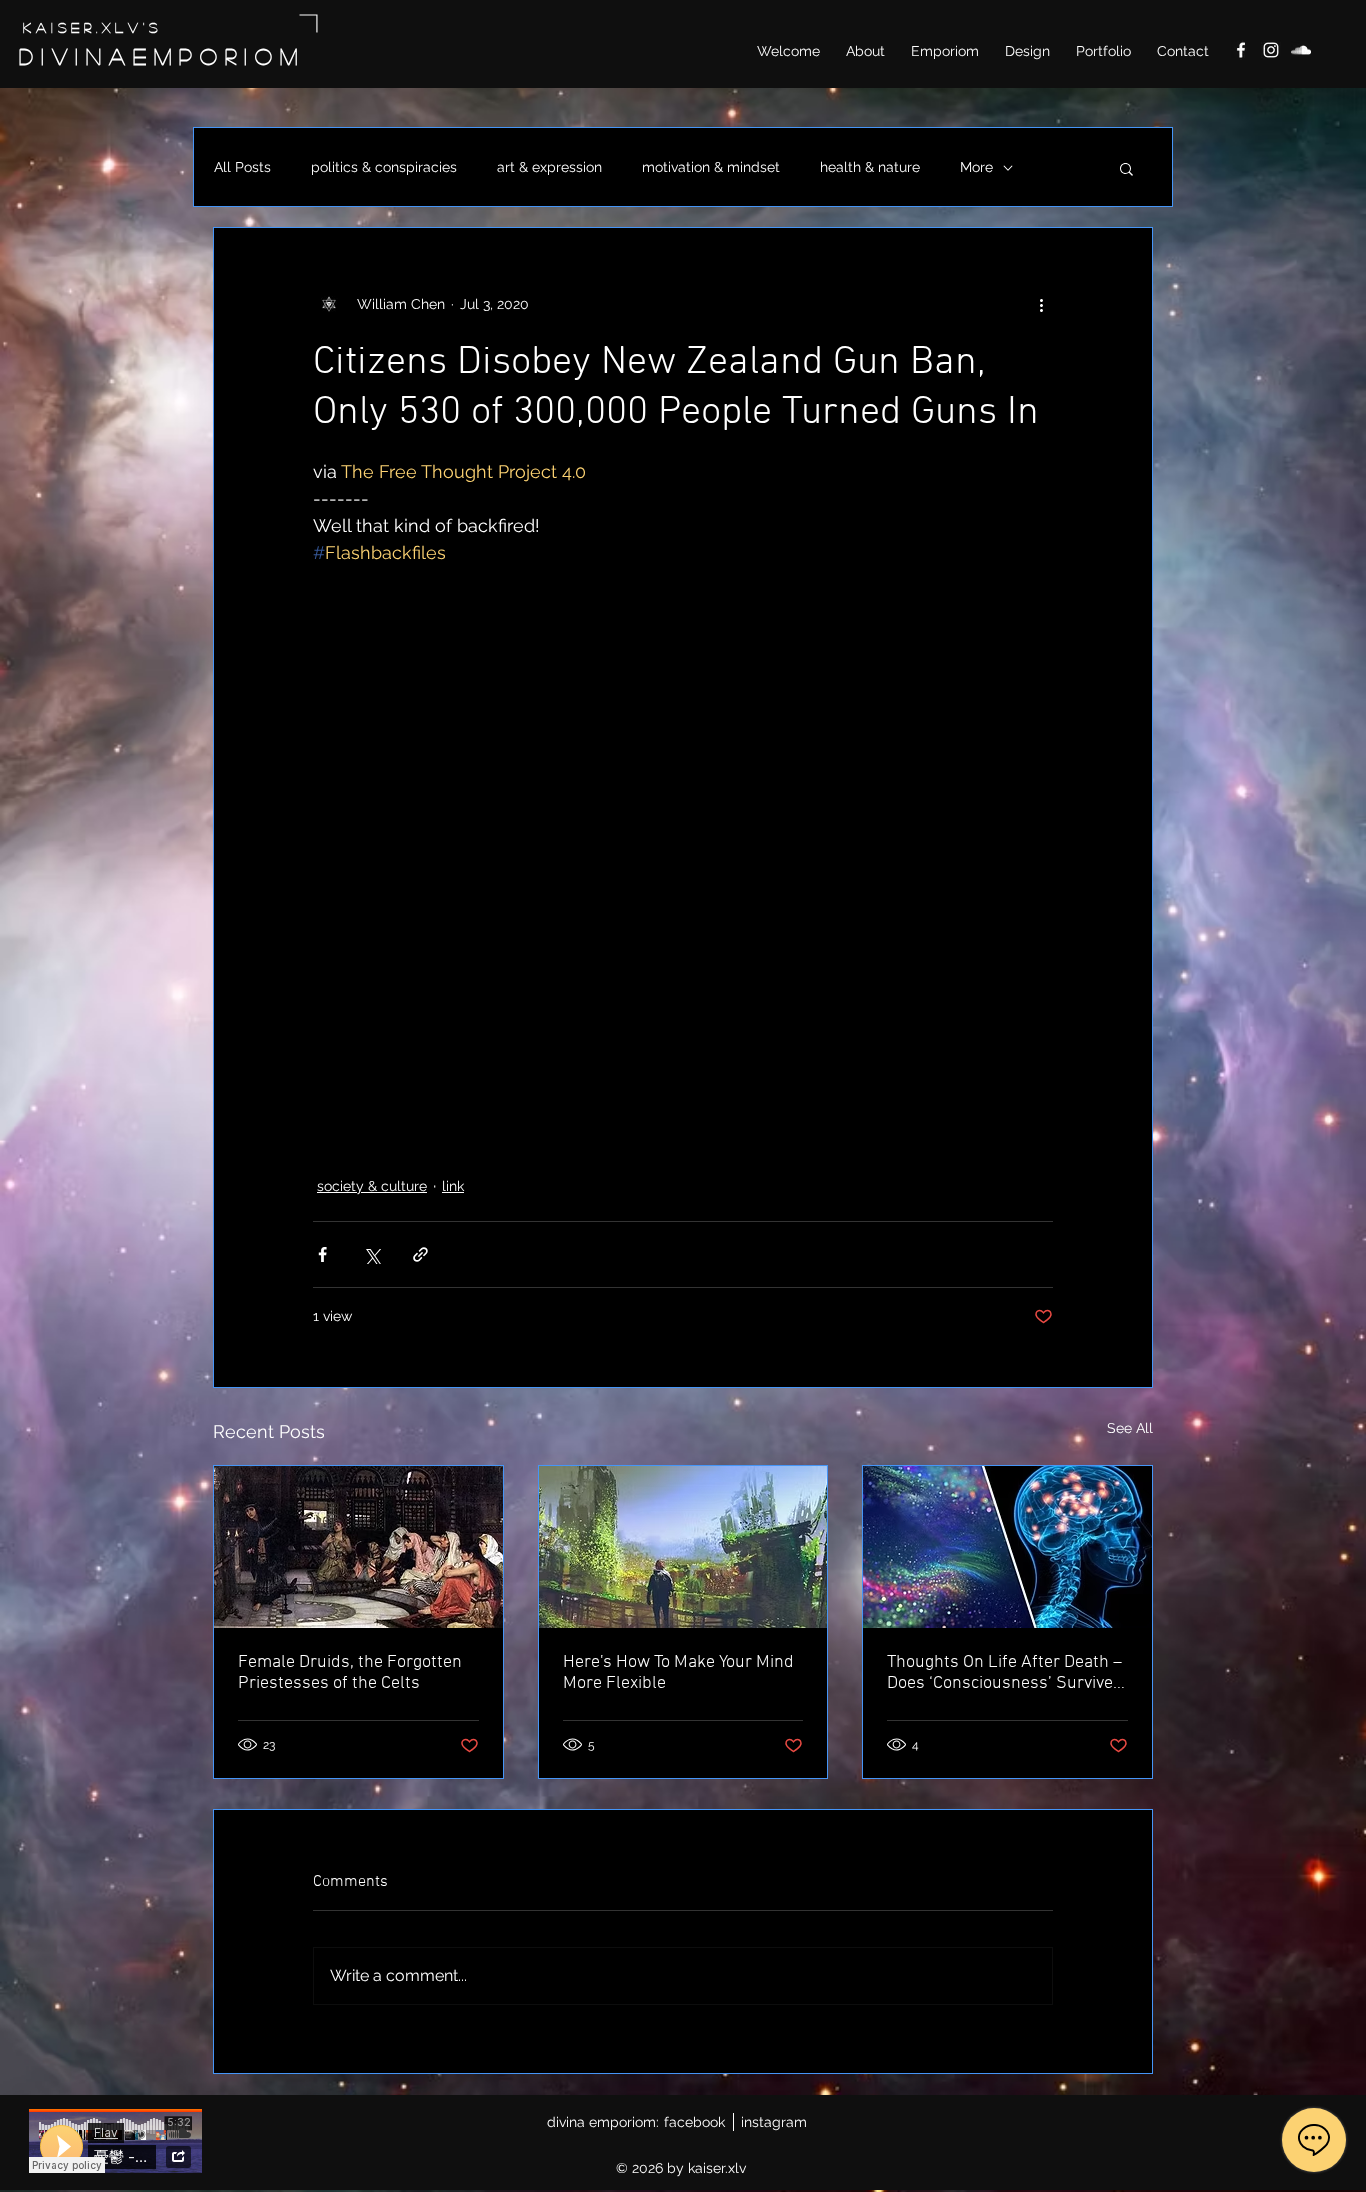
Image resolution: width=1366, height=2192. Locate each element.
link (453, 1186)
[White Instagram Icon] (1271, 50)
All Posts (242, 167)
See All (1130, 1428)
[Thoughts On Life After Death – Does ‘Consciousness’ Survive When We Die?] (1007, 1547)
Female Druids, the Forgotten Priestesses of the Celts (350, 1673)
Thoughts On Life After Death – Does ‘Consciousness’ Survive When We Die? (1004, 1673)
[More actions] (1041, 304)
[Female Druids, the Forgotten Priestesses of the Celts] (358, 1547)
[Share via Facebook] (322, 1254)
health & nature (870, 167)
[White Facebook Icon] (1241, 50)
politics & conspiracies (384, 167)
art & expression (549, 167)
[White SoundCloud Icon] (1301, 50)
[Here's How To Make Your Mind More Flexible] (683, 1547)
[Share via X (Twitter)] (371, 1254)
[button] (1126, 168)
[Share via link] (420, 1254)
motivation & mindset (711, 167)
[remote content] (683, 845)
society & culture (372, 1186)
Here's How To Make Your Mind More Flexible (678, 1673)
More (976, 167)
